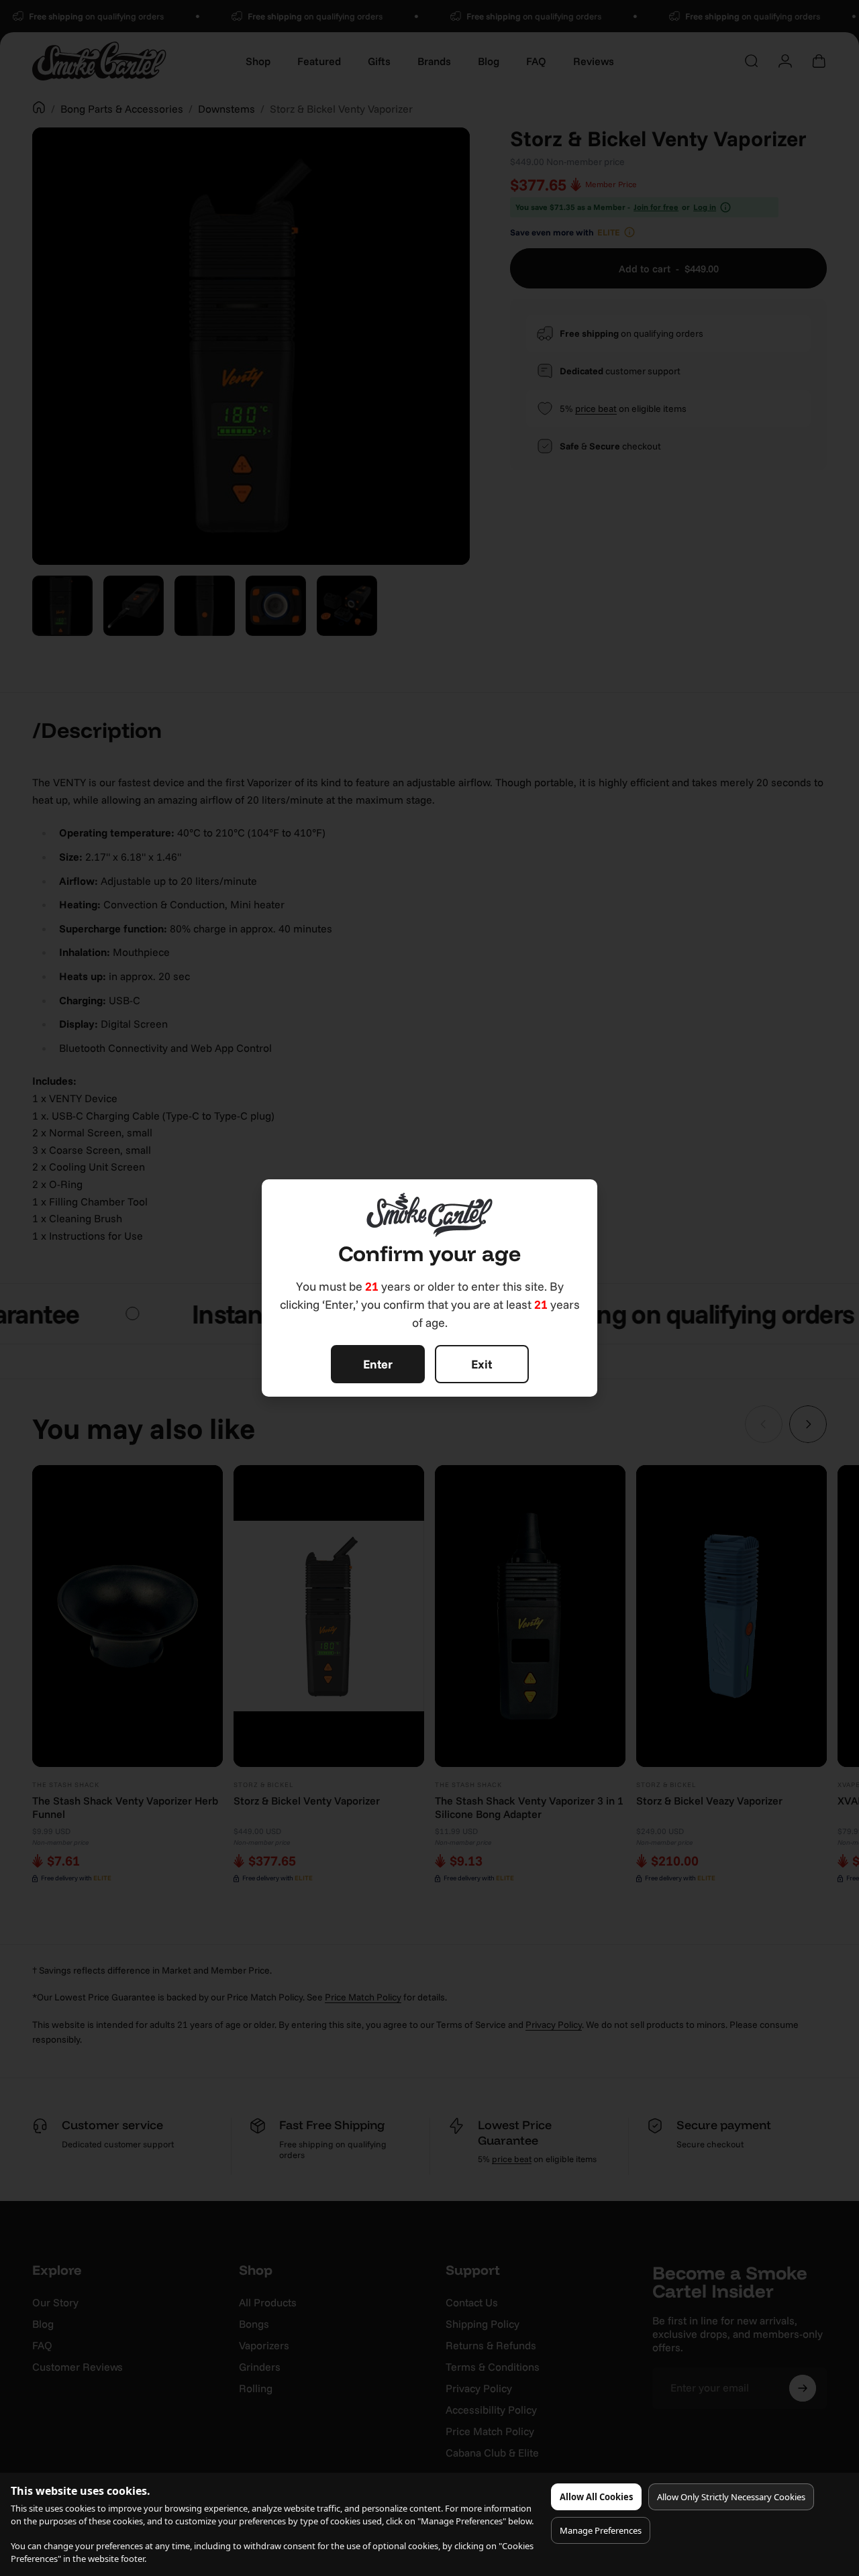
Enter (378, 1364)
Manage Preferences (601, 2530)
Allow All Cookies (596, 2497)
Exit (482, 1364)
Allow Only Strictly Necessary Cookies (731, 2497)
